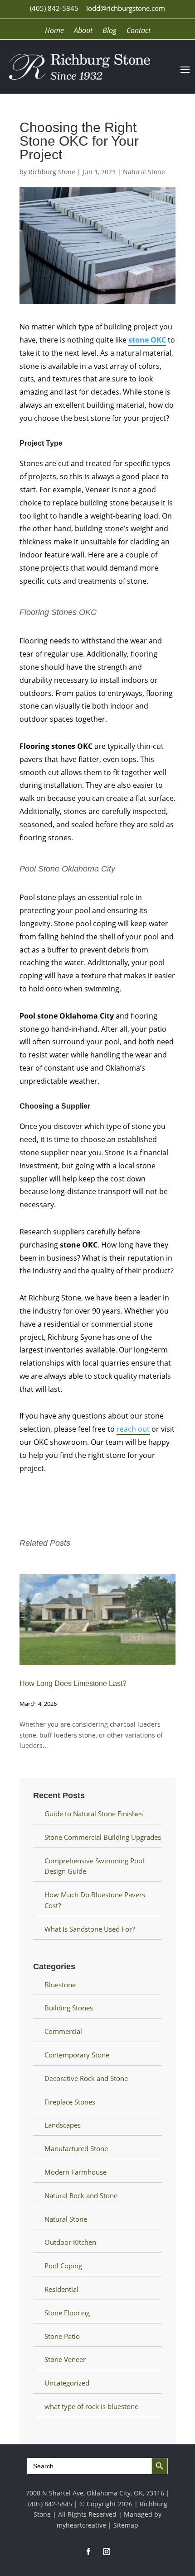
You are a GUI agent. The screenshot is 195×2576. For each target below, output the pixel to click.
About (83, 31)
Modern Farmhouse (76, 2172)
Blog (110, 31)
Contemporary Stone (77, 2055)
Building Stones (69, 2008)
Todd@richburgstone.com (125, 8)
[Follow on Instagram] (107, 2552)
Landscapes (63, 2125)
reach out (133, 1429)
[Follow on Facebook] (88, 2552)
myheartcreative (81, 2525)
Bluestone (60, 1985)
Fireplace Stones (70, 2102)
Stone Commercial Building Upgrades (103, 1837)
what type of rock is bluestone (91, 2406)
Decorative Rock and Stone (86, 2078)
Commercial (63, 2031)
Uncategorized (67, 2383)
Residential (61, 2289)
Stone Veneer (65, 2359)
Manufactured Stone (76, 2148)
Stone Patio (62, 2336)
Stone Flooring (67, 2313)
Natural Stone (144, 172)
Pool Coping (63, 2266)
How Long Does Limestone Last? (73, 1683)
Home (54, 31)
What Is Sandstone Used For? (90, 1929)
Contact (139, 31)
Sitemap (126, 2525)
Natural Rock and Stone (81, 2195)
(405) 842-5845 (54, 8)
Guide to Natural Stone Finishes (94, 1814)
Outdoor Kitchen (70, 2242)
